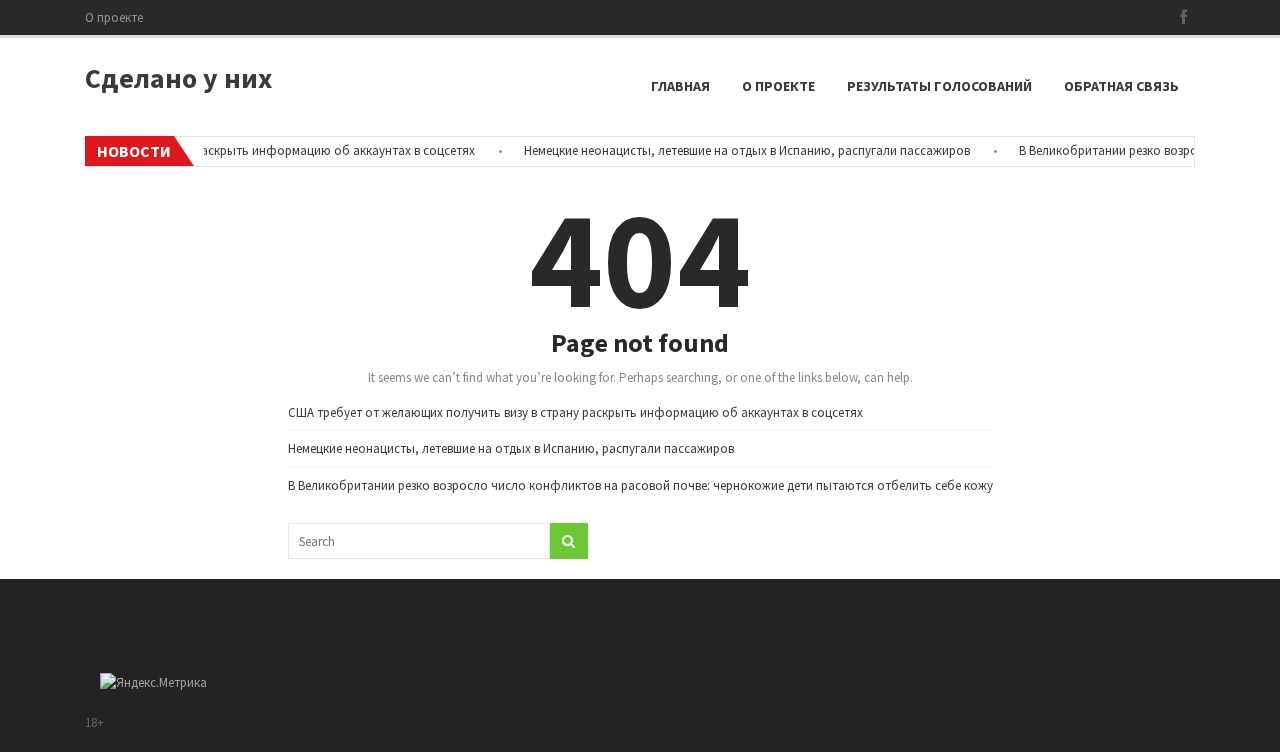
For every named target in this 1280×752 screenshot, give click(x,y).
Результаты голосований (939, 86)
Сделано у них (178, 78)
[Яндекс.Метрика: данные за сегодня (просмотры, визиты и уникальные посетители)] (153, 683)
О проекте (114, 17)
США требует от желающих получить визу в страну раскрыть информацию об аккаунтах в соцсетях (575, 412)
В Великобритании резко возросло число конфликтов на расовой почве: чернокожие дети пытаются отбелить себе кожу (640, 485)
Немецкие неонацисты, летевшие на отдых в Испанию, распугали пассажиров (739, 150)
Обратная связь (1121, 86)
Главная (680, 86)
